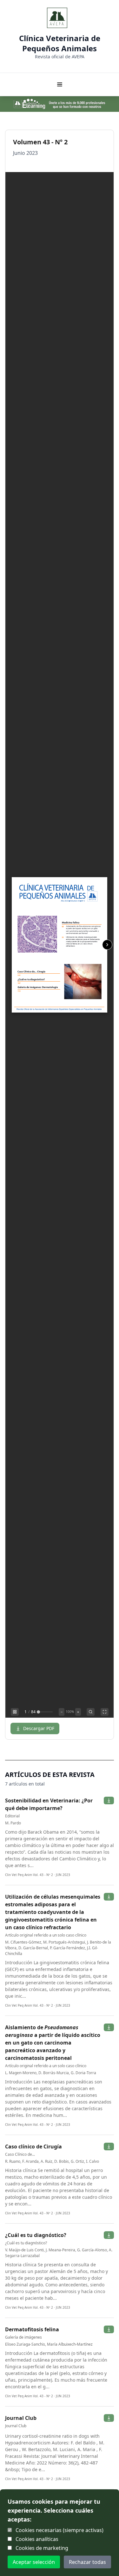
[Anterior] (12, 945)
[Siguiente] (107, 945)
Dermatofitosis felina (32, 2329)
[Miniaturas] (15, 1712)
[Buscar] (91, 1712)
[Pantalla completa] (105, 1712)
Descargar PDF (39, 1728)
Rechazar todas (87, 2562)
